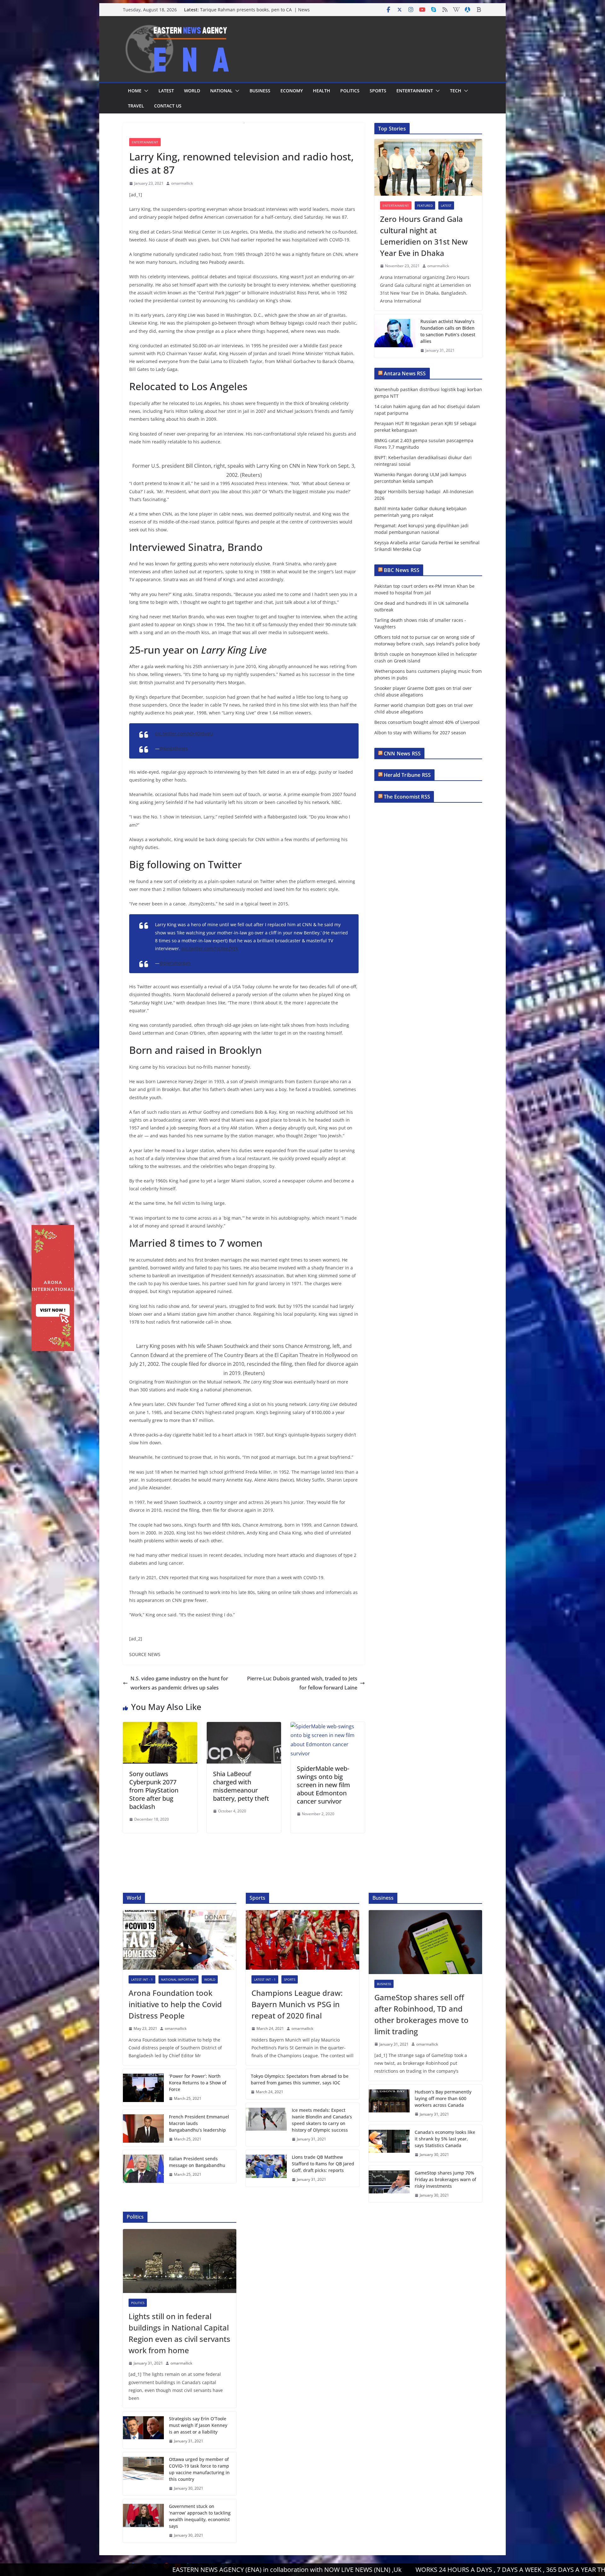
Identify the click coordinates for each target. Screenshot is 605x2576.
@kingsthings (174, 748)
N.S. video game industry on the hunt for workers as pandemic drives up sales (179, 1683)
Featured (425, 205)
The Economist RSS (407, 797)
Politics (350, 91)
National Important (179, 1979)
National (221, 91)
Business (260, 91)
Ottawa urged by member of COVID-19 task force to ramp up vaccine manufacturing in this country (199, 2469)
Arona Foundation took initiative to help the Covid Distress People (175, 2004)
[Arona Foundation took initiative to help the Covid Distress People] (180, 1940)
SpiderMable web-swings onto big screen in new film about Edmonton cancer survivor (323, 1785)
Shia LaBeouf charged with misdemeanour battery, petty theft (241, 1786)
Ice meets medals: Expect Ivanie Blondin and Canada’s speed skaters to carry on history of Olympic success (322, 2120)
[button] (145, 91)
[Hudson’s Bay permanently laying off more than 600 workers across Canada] (389, 2103)
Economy (292, 91)
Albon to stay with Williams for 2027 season (420, 733)
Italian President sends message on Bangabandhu (197, 2162)
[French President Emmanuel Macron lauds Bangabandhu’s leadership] (143, 2128)
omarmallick (182, 183)
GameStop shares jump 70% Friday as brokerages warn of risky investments (445, 2179)
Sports (378, 91)
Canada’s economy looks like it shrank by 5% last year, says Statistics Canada (445, 2139)
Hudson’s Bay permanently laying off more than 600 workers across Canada (443, 2098)
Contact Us (168, 106)
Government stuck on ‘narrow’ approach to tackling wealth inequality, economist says (200, 2516)
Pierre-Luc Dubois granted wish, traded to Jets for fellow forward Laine (302, 1683)
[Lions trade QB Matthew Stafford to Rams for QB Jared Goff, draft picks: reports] (266, 2168)
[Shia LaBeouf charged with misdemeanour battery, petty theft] (244, 1726)
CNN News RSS (402, 754)
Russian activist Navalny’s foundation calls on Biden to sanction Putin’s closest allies (448, 331)
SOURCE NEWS (145, 1654)
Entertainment (415, 91)
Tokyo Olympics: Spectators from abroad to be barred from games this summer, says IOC (300, 2079)
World (192, 91)
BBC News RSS (402, 570)
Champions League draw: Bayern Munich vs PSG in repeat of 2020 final (297, 2004)
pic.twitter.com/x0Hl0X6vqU (184, 734)
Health (322, 91)
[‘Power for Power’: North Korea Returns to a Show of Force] (143, 2087)
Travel (136, 106)
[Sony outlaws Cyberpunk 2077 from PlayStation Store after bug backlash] (160, 1726)
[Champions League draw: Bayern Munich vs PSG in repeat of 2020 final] (302, 1940)
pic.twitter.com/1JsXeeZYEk (210, 948)
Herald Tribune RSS (407, 775)
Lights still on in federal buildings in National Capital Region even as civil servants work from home (179, 2333)
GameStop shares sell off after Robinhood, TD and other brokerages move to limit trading (421, 2014)
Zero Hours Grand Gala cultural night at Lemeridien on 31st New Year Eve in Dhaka (424, 236)
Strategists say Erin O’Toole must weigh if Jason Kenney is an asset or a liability (198, 2425)
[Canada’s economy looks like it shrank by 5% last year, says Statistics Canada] (389, 2143)
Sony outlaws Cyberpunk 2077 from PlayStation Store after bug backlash (154, 1790)
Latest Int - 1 (142, 1979)
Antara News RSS (405, 373)
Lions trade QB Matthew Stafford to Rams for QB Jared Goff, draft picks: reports (323, 2164)
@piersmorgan (175, 963)
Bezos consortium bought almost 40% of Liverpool (427, 722)
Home (135, 91)
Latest (166, 91)
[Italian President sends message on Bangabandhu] (143, 2166)
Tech (456, 91)
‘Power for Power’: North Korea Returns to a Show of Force (198, 2083)
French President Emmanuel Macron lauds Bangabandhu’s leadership (199, 2123)
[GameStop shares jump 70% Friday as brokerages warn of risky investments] (389, 2184)
